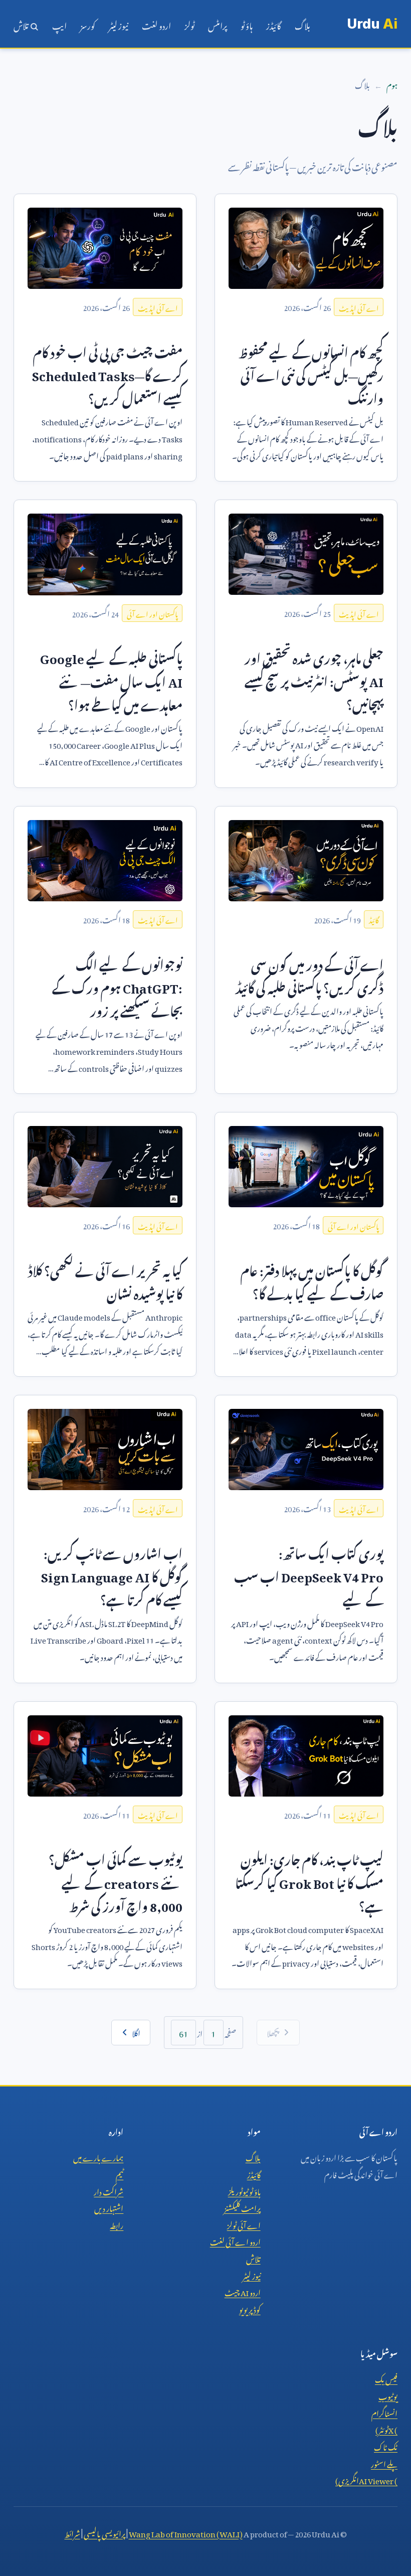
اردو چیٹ (243, 2291)
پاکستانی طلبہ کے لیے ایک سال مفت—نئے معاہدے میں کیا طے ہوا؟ (111, 679)
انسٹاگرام (384, 2412)
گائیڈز (274, 24)
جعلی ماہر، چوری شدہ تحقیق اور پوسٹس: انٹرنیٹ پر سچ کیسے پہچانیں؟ (314, 679)
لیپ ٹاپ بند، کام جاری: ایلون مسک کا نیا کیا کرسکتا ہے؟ (309, 1880)
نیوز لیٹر (119, 24)
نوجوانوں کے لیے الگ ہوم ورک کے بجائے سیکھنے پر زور (117, 986)
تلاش (22, 24)
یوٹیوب (388, 2395)
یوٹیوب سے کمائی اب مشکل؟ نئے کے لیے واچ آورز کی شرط (116, 1880)
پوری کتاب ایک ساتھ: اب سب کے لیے (309, 1574)
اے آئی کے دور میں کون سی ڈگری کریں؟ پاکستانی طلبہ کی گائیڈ (310, 974)
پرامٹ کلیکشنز (242, 2207)
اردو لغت (156, 24)
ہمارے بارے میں (98, 2156)
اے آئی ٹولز (244, 2224)
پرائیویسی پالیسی (105, 2532)
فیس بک (386, 2378)
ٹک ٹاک (386, 2446)
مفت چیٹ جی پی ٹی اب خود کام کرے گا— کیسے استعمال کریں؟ (107, 373)
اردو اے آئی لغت (235, 2240)
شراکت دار (109, 2190)
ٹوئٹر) (386, 2429)
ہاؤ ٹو (247, 24)
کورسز (88, 24)
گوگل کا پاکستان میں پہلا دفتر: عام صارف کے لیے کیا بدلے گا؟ (312, 1280)
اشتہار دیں (109, 2207)
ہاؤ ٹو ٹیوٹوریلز (244, 2190)
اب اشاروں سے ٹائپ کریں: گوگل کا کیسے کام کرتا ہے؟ (112, 1574)
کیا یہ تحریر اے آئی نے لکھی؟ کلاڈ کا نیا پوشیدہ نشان (105, 1280)
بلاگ (302, 24)
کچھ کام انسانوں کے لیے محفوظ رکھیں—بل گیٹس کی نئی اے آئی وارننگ (311, 373)
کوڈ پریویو (250, 2308)
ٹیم (120, 2173)
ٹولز (189, 24)
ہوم (392, 84)
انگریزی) (366, 2479)
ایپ (59, 24)
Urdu (372, 24)
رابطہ (117, 2224)
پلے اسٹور (384, 2463)
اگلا (136, 2032)
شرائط (72, 2532)
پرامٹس (218, 24)
